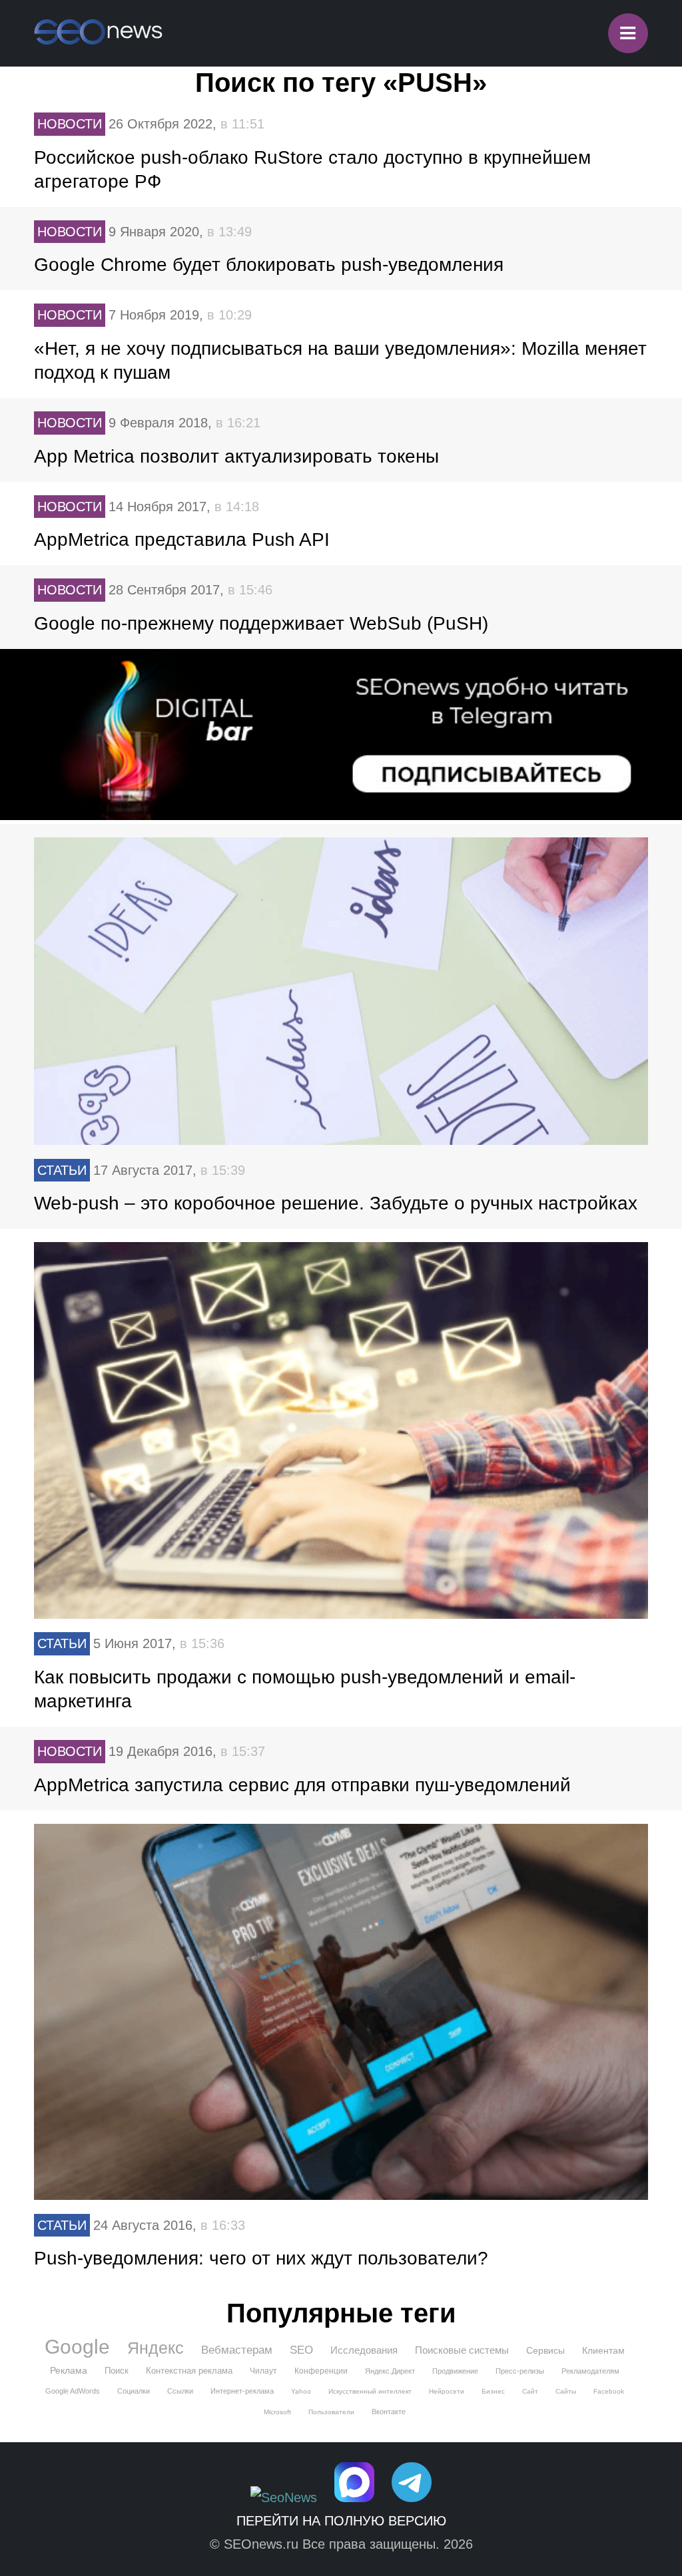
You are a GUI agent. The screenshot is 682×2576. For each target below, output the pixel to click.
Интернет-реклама (242, 2391)
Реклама (69, 2370)
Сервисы (545, 2350)
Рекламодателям (590, 2371)
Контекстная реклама (189, 2371)
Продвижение (455, 2371)
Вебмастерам (237, 2350)
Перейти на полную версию (341, 2521)
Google (77, 2347)
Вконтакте (389, 2412)
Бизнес (493, 2391)
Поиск (117, 2371)
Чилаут (263, 2371)
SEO (301, 2350)
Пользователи (331, 2412)
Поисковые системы (462, 2350)
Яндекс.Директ (390, 2371)
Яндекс (156, 2348)
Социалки (134, 2391)
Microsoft (277, 2412)
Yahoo (301, 2391)
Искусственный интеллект (370, 2391)
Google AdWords (73, 2391)
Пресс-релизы (520, 2371)
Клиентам (603, 2350)
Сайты (566, 2391)
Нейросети (447, 2391)
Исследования (364, 2350)
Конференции (321, 2371)
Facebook (609, 2391)
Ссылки (180, 2391)
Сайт (530, 2391)
